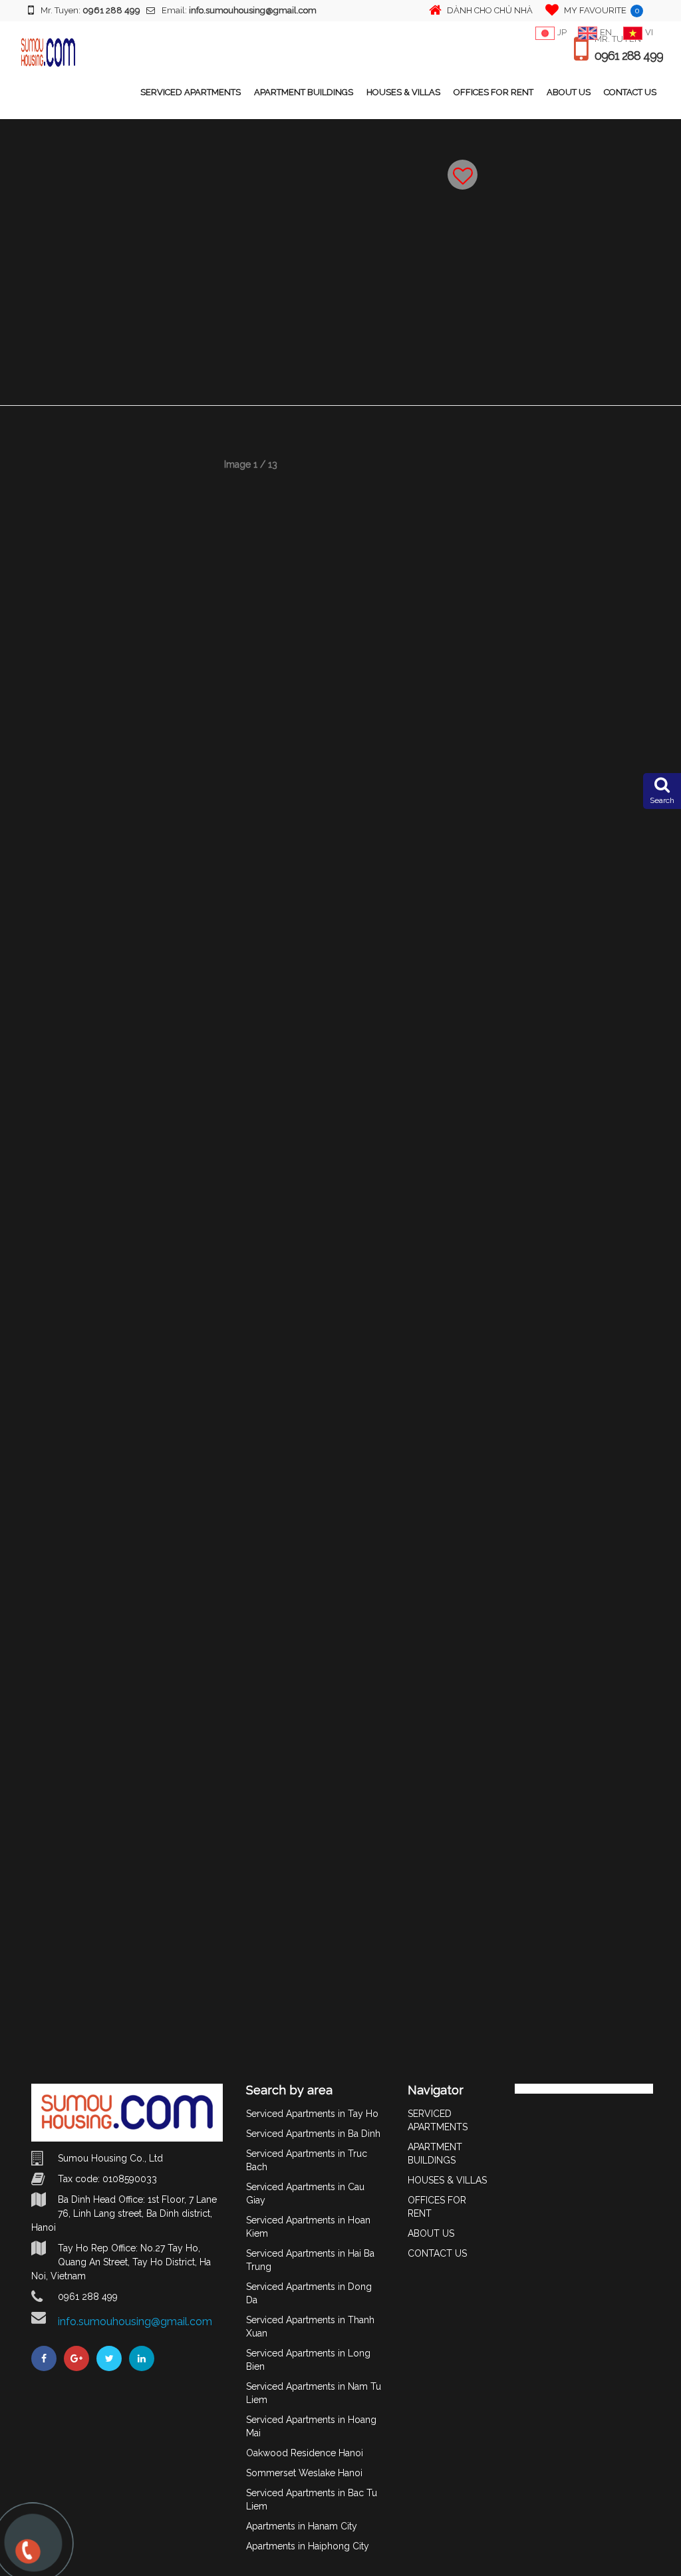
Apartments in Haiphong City (308, 2546)
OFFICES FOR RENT (493, 92)
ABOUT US (569, 92)
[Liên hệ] (27, 2557)
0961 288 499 (629, 56)
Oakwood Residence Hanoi (305, 2453)
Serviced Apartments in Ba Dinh (313, 2134)
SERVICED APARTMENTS (191, 92)
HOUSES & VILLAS (403, 92)
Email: (239, 10)
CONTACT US (630, 92)
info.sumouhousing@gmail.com (135, 2322)
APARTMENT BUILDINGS (304, 92)
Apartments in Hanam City (302, 2526)
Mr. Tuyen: (90, 10)
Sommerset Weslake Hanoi (304, 2473)
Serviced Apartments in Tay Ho (312, 2114)
